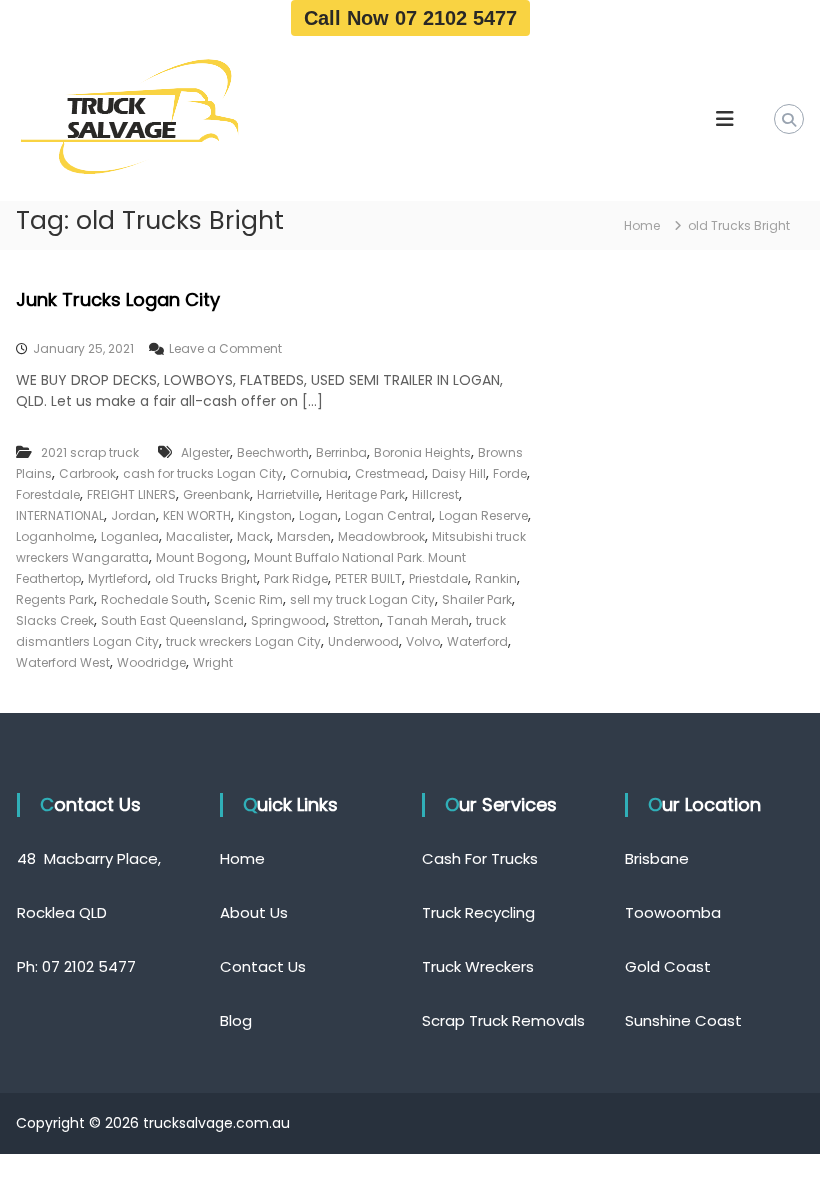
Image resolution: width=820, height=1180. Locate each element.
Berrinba (341, 452)
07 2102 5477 (89, 966)
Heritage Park (365, 494)
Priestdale (438, 578)
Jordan (133, 515)
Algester (205, 452)
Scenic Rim (248, 599)
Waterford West (63, 662)
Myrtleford (118, 578)
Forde (510, 473)
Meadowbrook (381, 536)
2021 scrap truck (90, 452)
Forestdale (48, 494)
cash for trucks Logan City (203, 473)
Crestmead (390, 473)
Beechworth (273, 452)
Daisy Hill (459, 473)
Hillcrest (435, 494)
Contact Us (263, 966)
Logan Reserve (483, 515)
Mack (253, 536)
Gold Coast (668, 966)
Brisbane (657, 858)
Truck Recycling (478, 912)
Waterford (477, 641)
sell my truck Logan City (362, 599)
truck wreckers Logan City (243, 641)
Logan (318, 515)
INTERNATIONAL (60, 515)
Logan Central (388, 515)
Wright (213, 662)
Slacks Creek (55, 620)
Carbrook (87, 473)
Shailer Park (477, 599)
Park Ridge (296, 578)
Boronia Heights (422, 452)
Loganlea (130, 536)
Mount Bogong (201, 557)
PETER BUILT (368, 578)
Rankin (496, 578)
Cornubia (319, 473)
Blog (236, 1020)
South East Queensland (172, 620)
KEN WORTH (197, 515)
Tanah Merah (428, 620)
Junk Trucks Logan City (118, 299)
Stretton (356, 620)
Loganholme (55, 536)
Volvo (423, 641)
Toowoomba (673, 912)
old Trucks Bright (206, 578)
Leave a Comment (225, 348)
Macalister (198, 536)
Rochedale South (154, 599)
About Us (254, 912)
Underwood (363, 641)
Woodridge (151, 662)
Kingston (265, 515)
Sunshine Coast (683, 1020)
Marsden (304, 536)
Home (242, 858)
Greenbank (216, 494)
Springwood (288, 620)
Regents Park (55, 599)
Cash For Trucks (480, 858)
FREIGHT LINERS (131, 494)
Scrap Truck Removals (503, 1020)
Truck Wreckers (478, 966)
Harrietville (288, 494)
